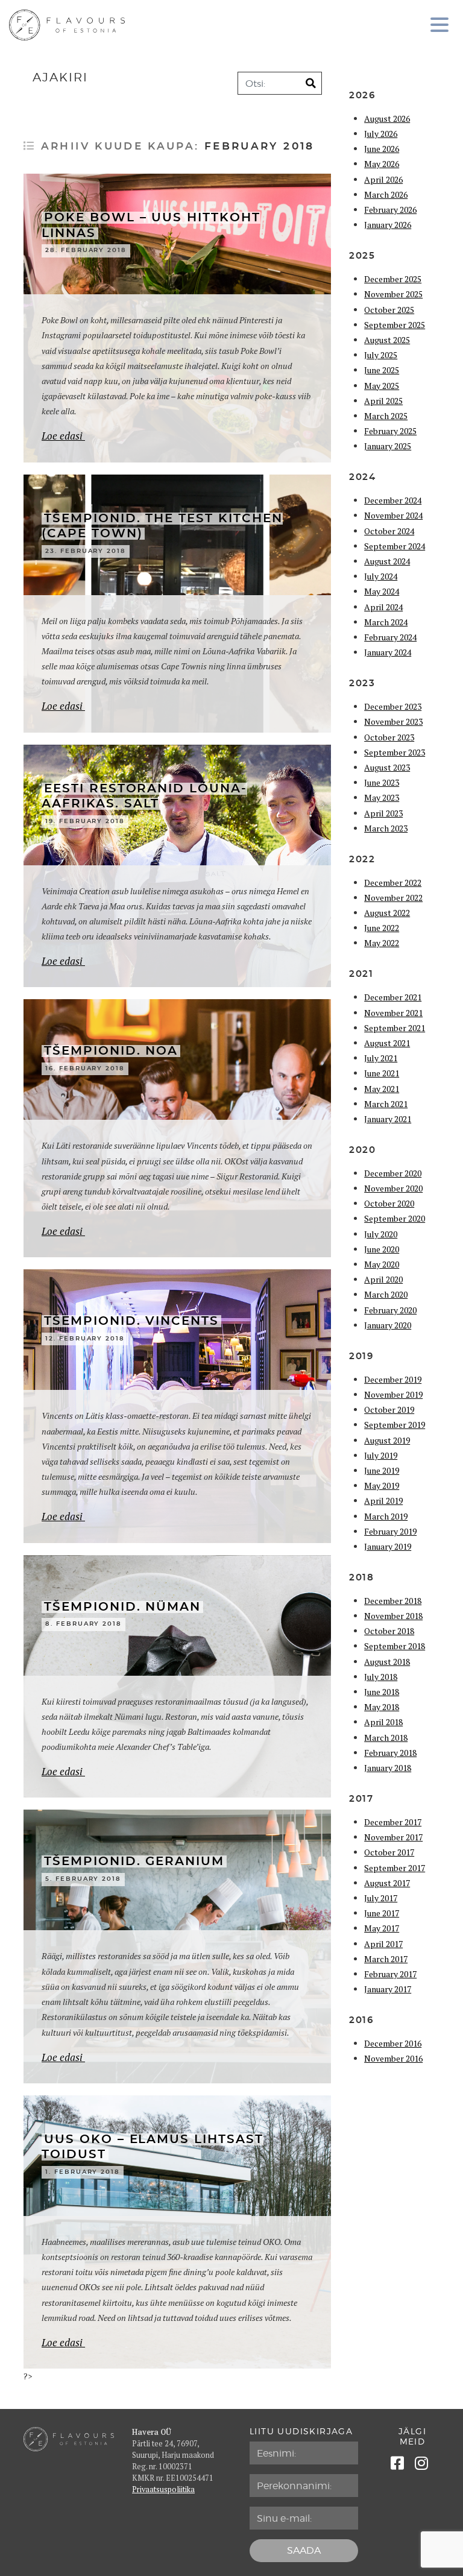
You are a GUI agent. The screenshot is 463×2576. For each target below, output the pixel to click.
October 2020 (389, 1203)
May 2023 (382, 797)
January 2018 (388, 1768)
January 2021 (388, 1119)
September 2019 (395, 1425)
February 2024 (390, 637)
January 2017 (388, 1989)
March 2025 (386, 416)
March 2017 (386, 1959)
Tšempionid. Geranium (134, 1861)
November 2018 (393, 1616)
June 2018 (382, 1692)
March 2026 (386, 194)
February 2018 (390, 1753)
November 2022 (393, 898)
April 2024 (383, 607)
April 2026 (383, 179)
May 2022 (382, 943)
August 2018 (387, 1662)
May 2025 (382, 386)
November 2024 (393, 515)
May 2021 (382, 1089)
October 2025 (389, 310)
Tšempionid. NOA (111, 1051)
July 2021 (381, 1058)
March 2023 (386, 828)
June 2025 (382, 370)
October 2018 (389, 1631)
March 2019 (386, 1516)
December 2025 (393, 279)
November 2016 (393, 2058)
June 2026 (382, 149)
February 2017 (390, 1974)
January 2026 (388, 225)
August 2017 (387, 1883)
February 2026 (390, 210)
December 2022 (393, 882)
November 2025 (393, 294)
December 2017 (393, 1822)
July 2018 (381, 1677)
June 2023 (382, 782)
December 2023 (393, 706)
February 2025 (390, 431)
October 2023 (389, 737)
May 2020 (382, 1264)
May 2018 (382, 1707)
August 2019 (387, 1440)
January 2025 (388, 446)
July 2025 (381, 355)
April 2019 (383, 1501)
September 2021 (395, 1028)
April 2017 (383, 1944)
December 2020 (393, 1173)
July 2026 (381, 134)
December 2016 (393, 2043)
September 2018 (395, 1646)
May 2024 (382, 591)
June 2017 (382, 1913)
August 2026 (387, 118)
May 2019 (382, 1485)
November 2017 (393, 1837)
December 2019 (393, 1379)
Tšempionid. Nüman (122, 1607)
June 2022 (382, 928)
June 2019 (382, 1470)
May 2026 (382, 164)
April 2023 (383, 813)
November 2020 (393, 1188)
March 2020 (386, 1294)
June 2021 (382, 1073)
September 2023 (395, 752)
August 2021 (387, 1043)
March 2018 (386, 1738)
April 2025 (383, 401)
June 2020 (382, 1249)
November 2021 (393, 1013)
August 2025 (387, 340)
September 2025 (395, 325)
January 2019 (388, 1546)
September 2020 (395, 1218)
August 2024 (387, 561)
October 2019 (389, 1410)
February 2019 (390, 1531)
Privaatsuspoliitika (163, 2489)
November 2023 (393, 721)
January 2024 (388, 652)
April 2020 (383, 1279)
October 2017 (389, 1852)
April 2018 (383, 1722)
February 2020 (390, 1310)
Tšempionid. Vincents (131, 1321)
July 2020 (381, 1234)
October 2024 (389, 531)
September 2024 (395, 546)
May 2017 (382, 1928)
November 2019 (393, 1394)
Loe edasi (63, 436)
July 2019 (381, 1455)
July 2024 (381, 576)
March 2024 (386, 622)
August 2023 (387, 767)
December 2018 (393, 1601)
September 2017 (395, 1868)
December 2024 (393, 500)
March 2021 (386, 1104)
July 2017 (381, 1898)
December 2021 (393, 997)
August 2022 (387, 913)
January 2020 (388, 1325)
